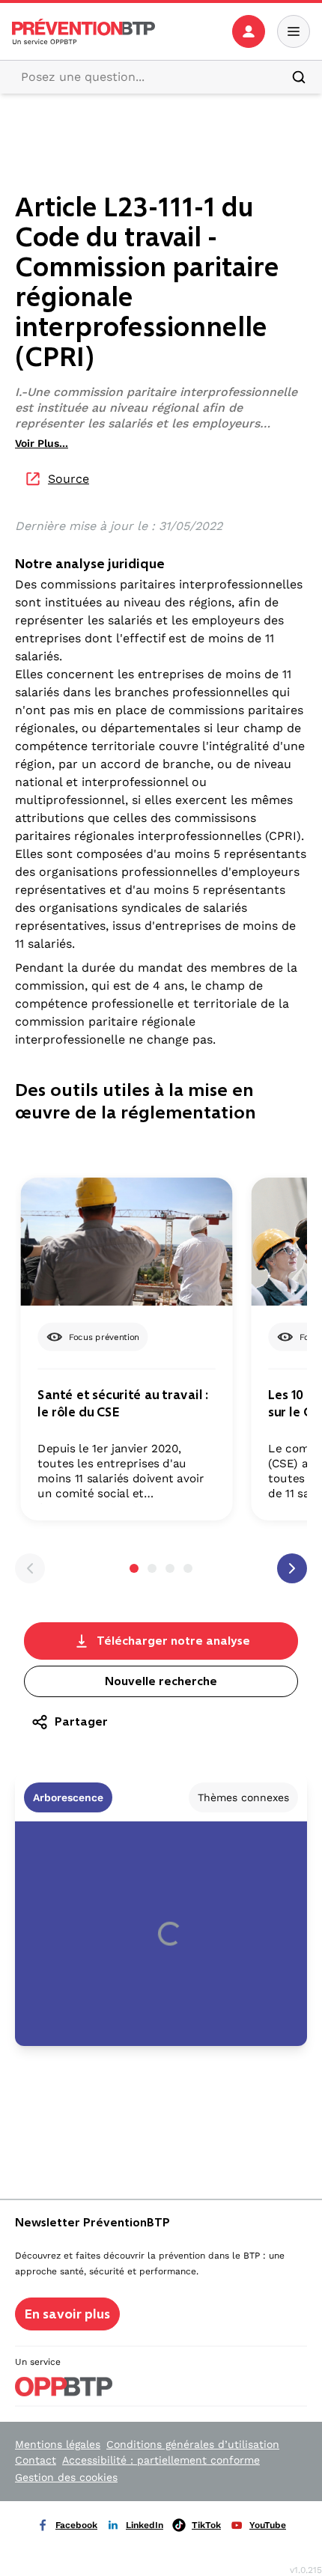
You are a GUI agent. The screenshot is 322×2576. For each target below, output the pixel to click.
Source (69, 479)
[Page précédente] (30, 1568)
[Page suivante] (292, 1568)
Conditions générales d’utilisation (193, 2444)
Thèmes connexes (243, 1797)
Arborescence (68, 1797)
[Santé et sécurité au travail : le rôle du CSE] (126, 1242)
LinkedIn (145, 2525)
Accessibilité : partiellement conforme (161, 2460)
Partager (81, 1721)
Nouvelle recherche (161, 1681)
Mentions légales (58, 2444)
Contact (36, 2460)
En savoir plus (67, 2314)
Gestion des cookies (66, 2477)
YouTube (268, 2525)
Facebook (76, 2525)
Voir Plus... (42, 443)
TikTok (206, 2525)
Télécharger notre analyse (173, 1641)
